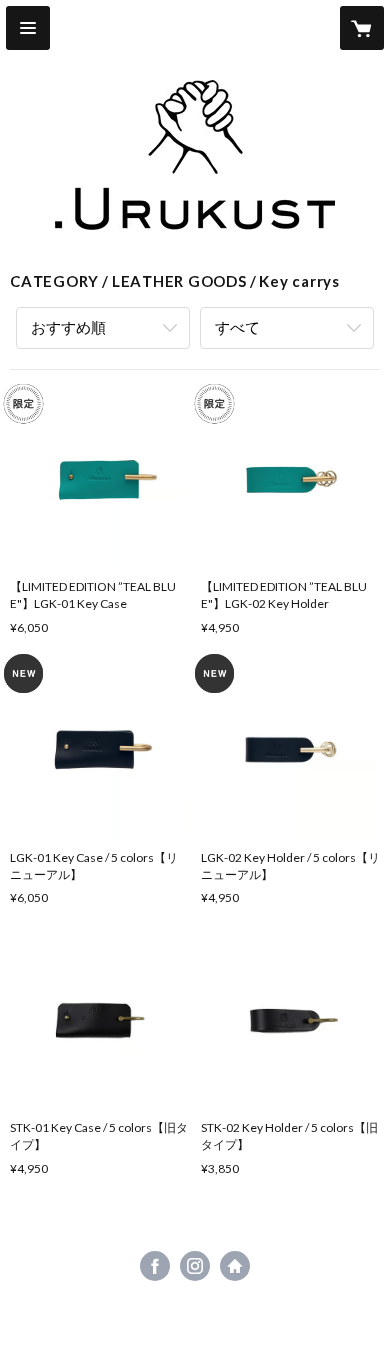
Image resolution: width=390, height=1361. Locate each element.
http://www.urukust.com (235, 1266)
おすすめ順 (68, 327)
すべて (237, 327)
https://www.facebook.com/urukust (155, 1266)
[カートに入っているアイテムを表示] (362, 28)
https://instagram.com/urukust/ (195, 1266)
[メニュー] (28, 28)
